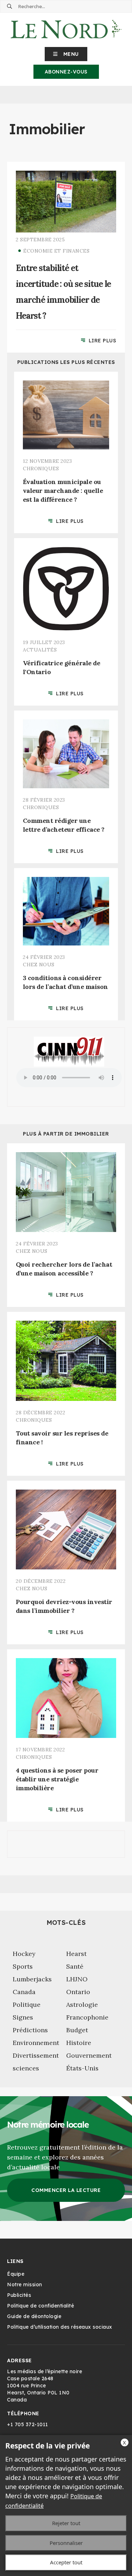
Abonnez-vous (66, 72)
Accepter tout (66, 2562)
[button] (66, 54)
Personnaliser (66, 2543)
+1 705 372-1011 (28, 2424)
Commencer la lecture (66, 2190)
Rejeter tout (66, 2523)
